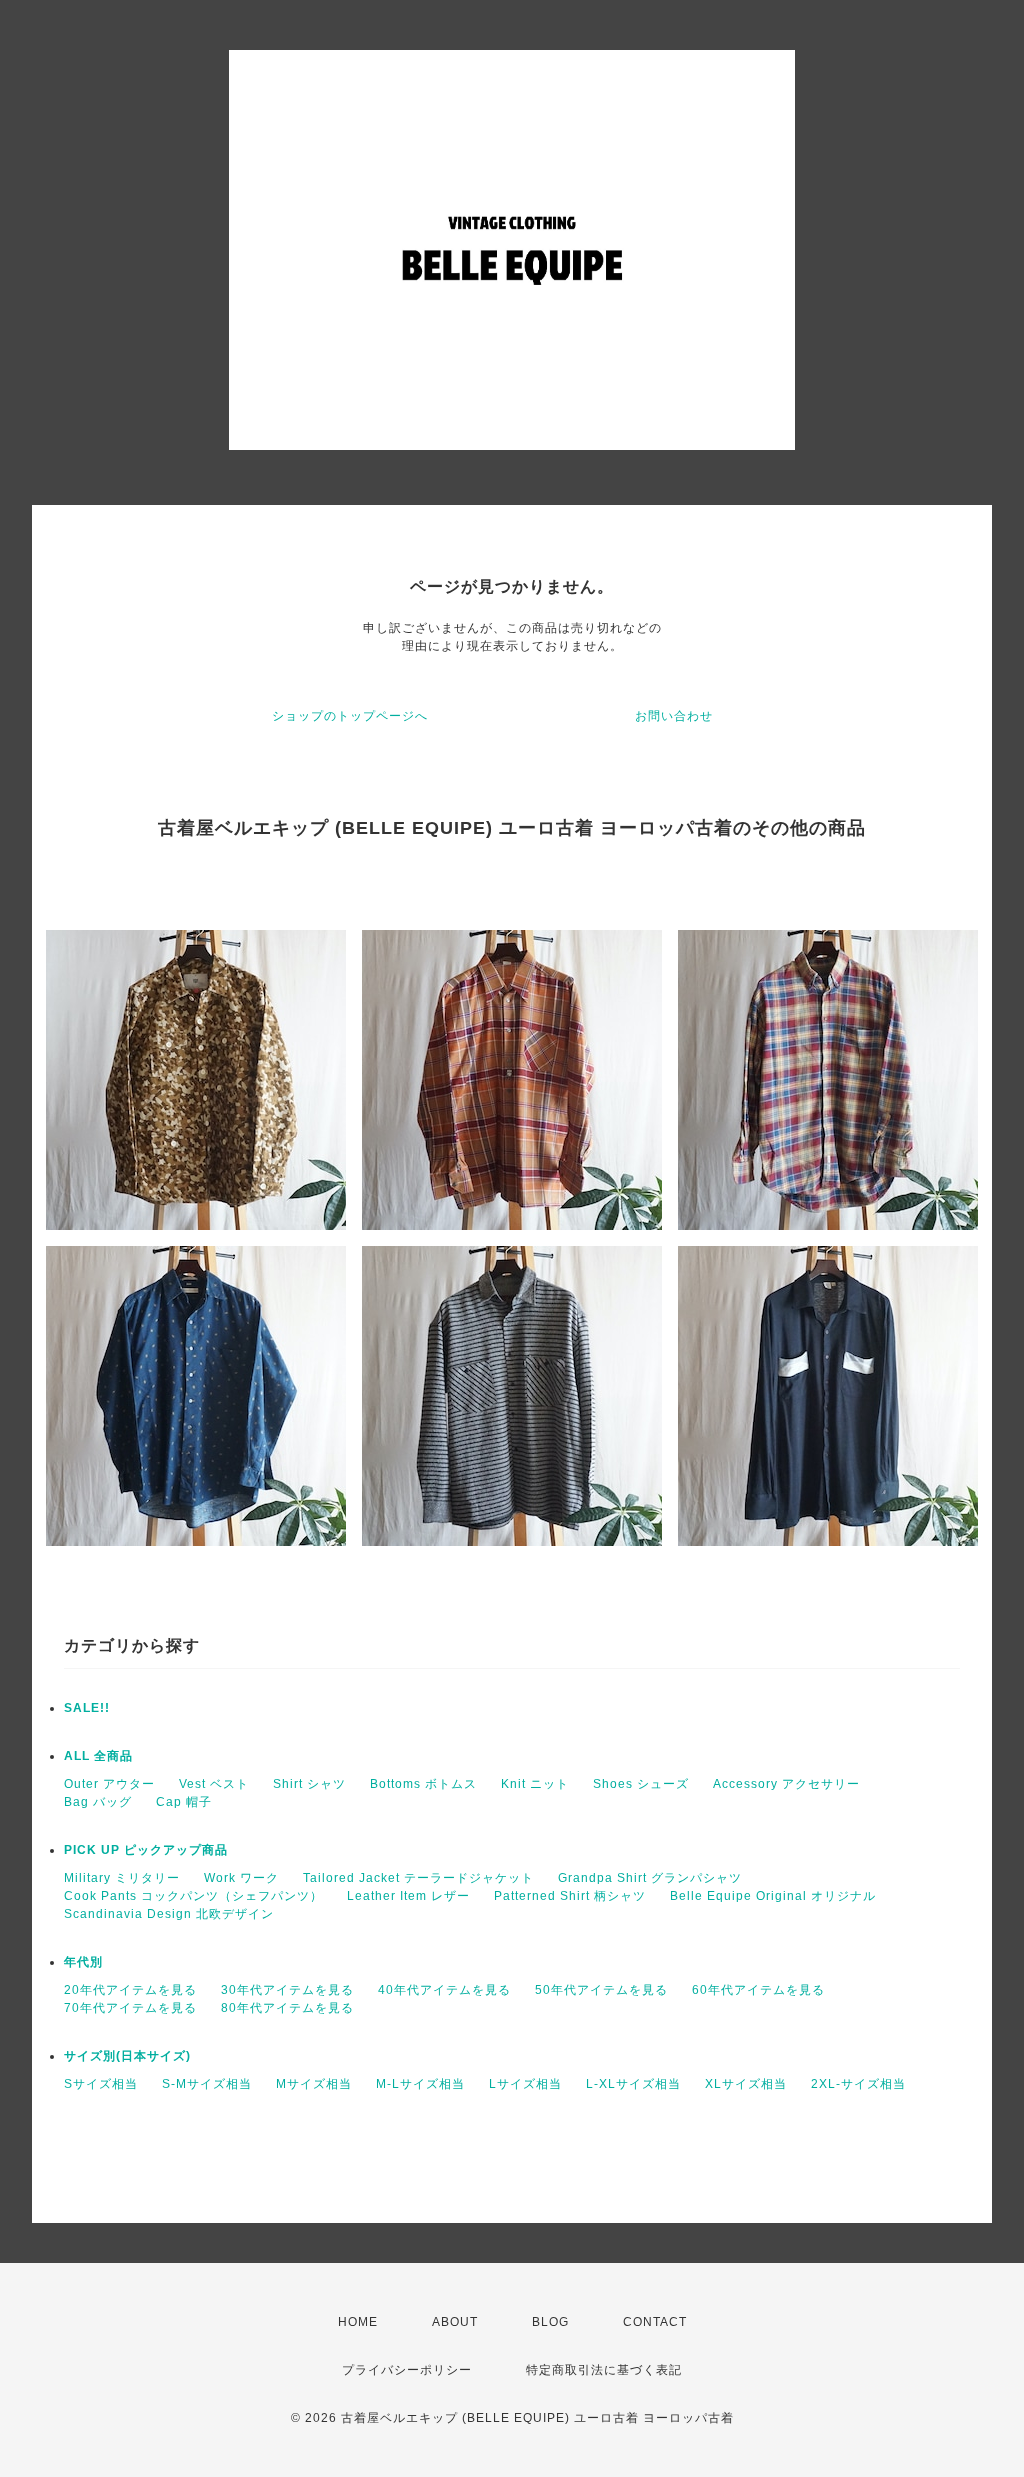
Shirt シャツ (309, 1784)
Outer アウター (109, 1784)
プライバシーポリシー (407, 2370)
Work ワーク (241, 1878)
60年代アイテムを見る (758, 1990)
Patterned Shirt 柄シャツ (570, 1896)
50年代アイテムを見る (601, 1990)
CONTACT (655, 2322)
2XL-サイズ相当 (858, 2084)
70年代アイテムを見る (130, 2008)
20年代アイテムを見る (130, 1990)
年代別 (83, 1962)
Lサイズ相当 (525, 2084)
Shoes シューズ (641, 1784)
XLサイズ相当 (746, 2084)
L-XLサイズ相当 (633, 2084)
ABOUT (455, 2322)
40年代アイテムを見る (444, 1990)
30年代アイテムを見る (287, 1990)
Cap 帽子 (184, 1802)
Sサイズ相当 (101, 2084)
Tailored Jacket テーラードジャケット (418, 1878)
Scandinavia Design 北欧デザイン (169, 1914)
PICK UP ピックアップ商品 (146, 1850)
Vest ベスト (214, 1784)
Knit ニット (535, 1784)
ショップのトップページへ (350, 716)
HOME (358, 2322)
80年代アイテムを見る (287, 2008)
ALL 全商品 (98, 1756)
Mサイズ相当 (314, 2084)
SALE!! (87, 1708)
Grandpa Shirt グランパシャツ (650, 1878)
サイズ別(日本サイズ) (127, 2056)
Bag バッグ (98, 1802)
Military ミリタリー (122, 1878)
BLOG (550, 2322)
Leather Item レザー (408, 1896)
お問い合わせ (674, 716)
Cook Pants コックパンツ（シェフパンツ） (193, 1896)
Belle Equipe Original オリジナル (773, 1896)
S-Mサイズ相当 (207, 2084)
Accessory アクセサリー (786, 1784)
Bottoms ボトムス (423, 1784)
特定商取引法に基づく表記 (604, 2370)
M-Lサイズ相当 (420, 2084)
